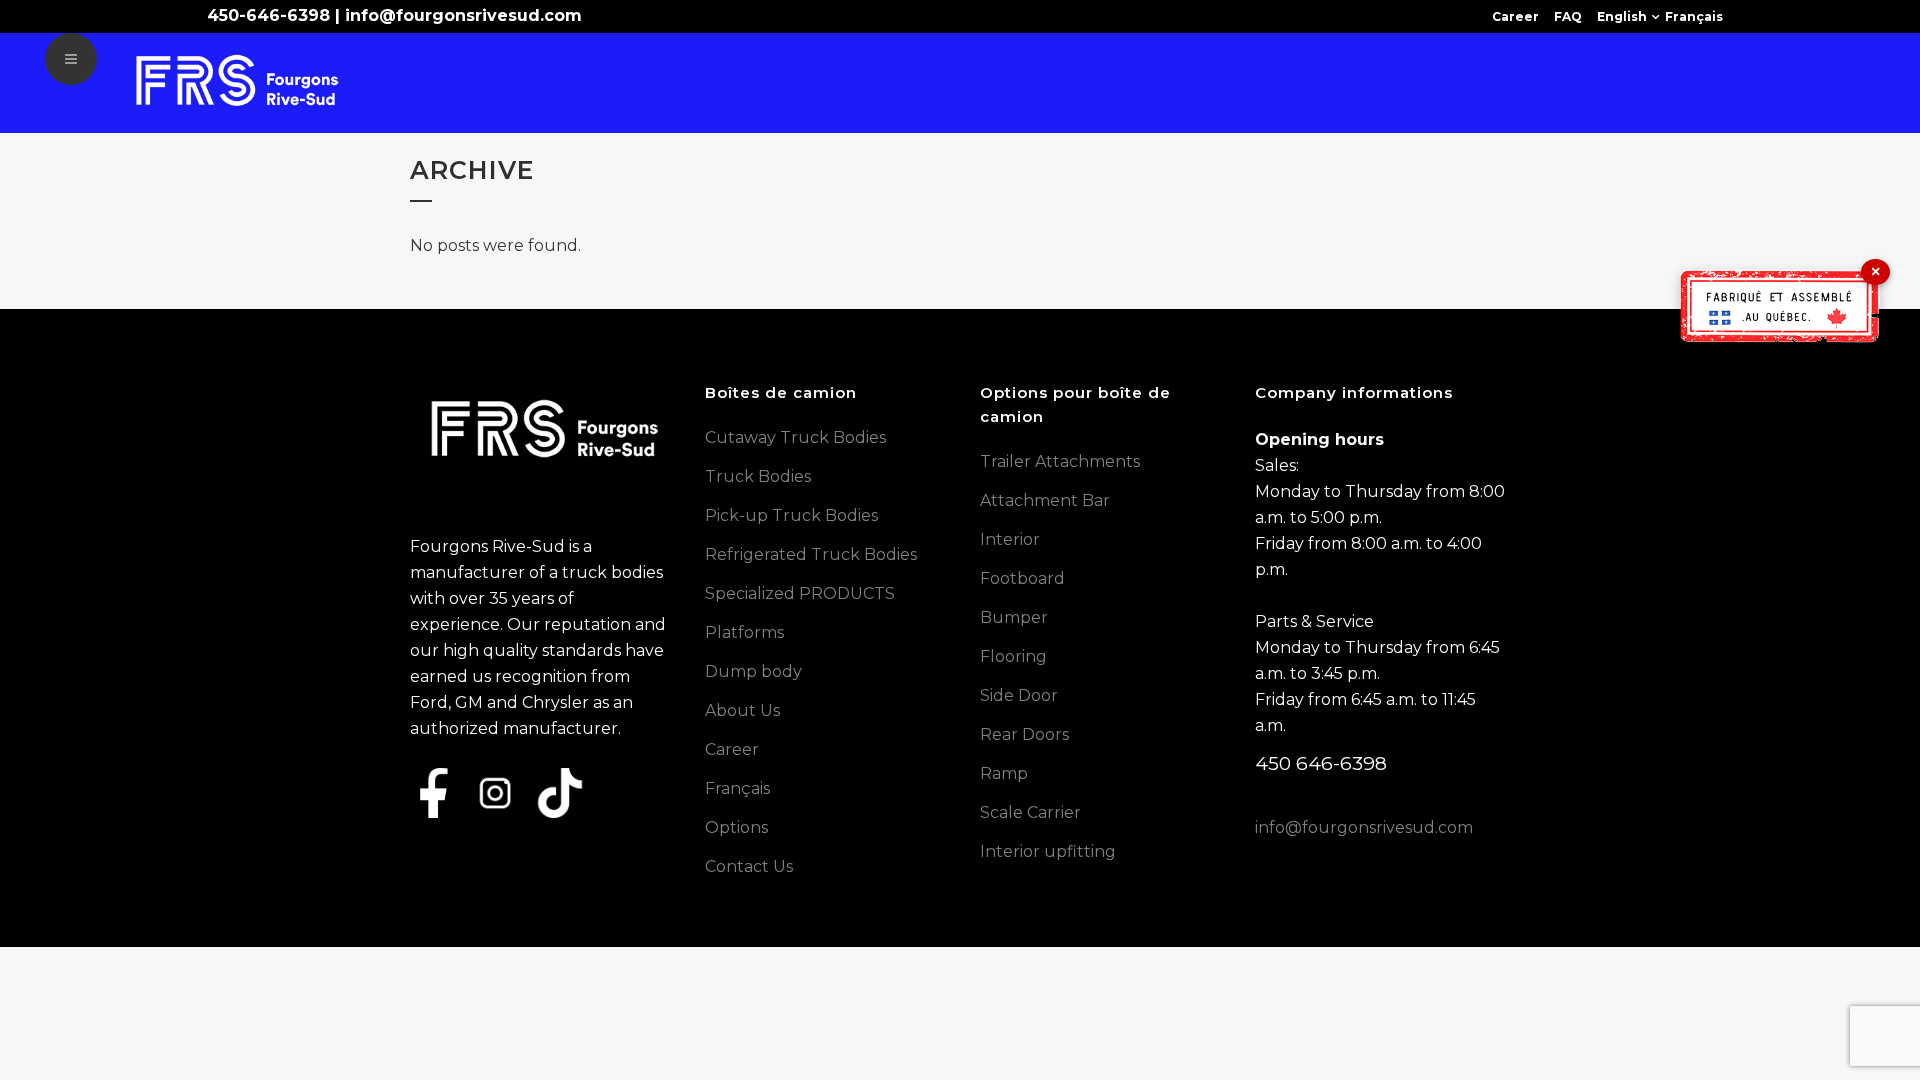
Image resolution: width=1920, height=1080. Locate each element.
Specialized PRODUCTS (800, 593)
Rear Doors (1024, 734)
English (1622, 16)
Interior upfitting (1048, 851)
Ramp (1004, 773)
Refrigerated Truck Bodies (811, 554)
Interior (1010, 539)
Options (736, 827)
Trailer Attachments (1060, 461)
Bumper (1014, 617)
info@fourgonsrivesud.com (463, 15)
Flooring (1013, 656)
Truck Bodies (758, 476)
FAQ (1568, 16)
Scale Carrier (1030, 812)
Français (1694, 16)
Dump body (753, 671)
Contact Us (749, 866)
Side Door (1019, 695)
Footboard (1022, 578)
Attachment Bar (1045, 500)
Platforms (744, 632)
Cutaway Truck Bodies (795, 437)
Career (1515, 16)
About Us (742, 710)
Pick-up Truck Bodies (791, 515)
